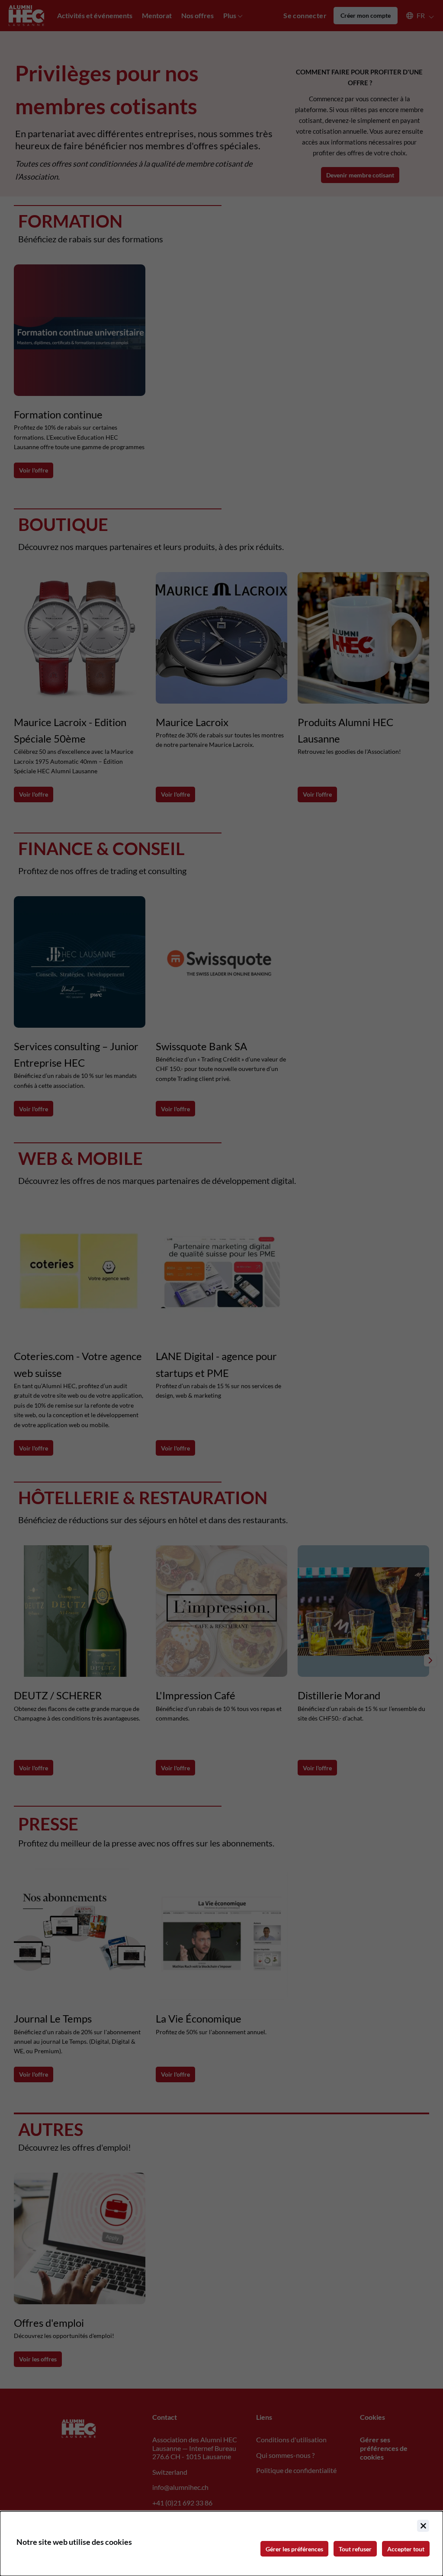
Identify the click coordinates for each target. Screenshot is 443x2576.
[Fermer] (423, 2526)
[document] (221, 2544)
